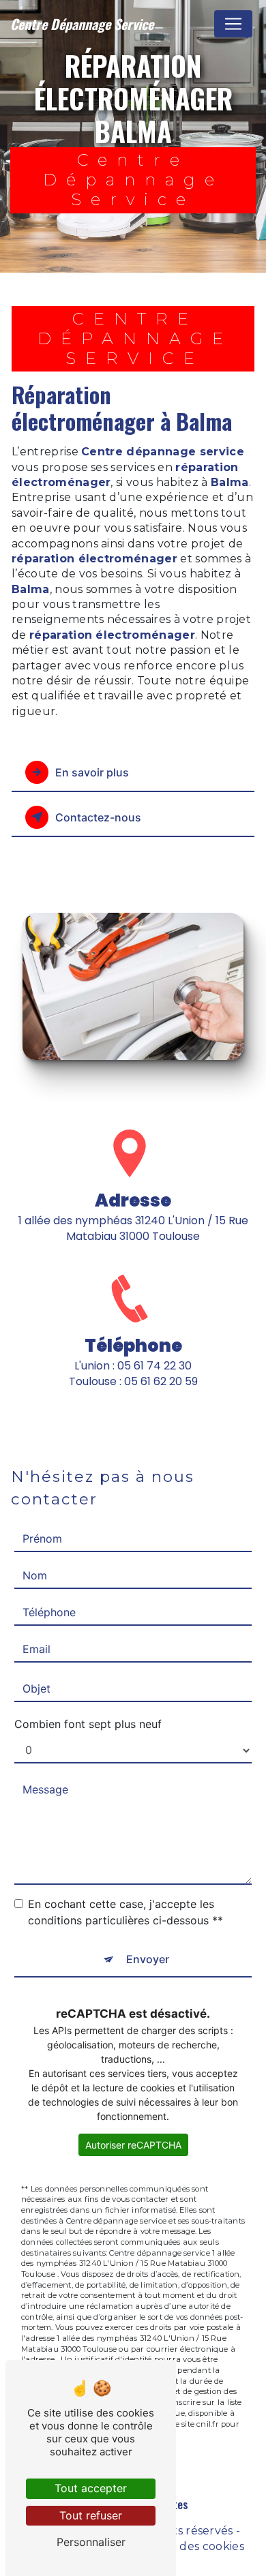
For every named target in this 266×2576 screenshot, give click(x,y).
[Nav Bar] (233, 24)
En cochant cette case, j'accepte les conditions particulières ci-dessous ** (125, 1912)
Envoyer (148, 1959)
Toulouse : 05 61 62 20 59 (133, 1381)
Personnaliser (91, 2542)
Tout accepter (91, 2488)
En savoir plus (92, 772)
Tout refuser (91, 2515)
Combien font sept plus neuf (88, 1724)
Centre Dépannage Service (82, 24)
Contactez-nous (98, 817)
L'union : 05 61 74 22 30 (133, 1366)
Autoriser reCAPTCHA (133, 2145)
